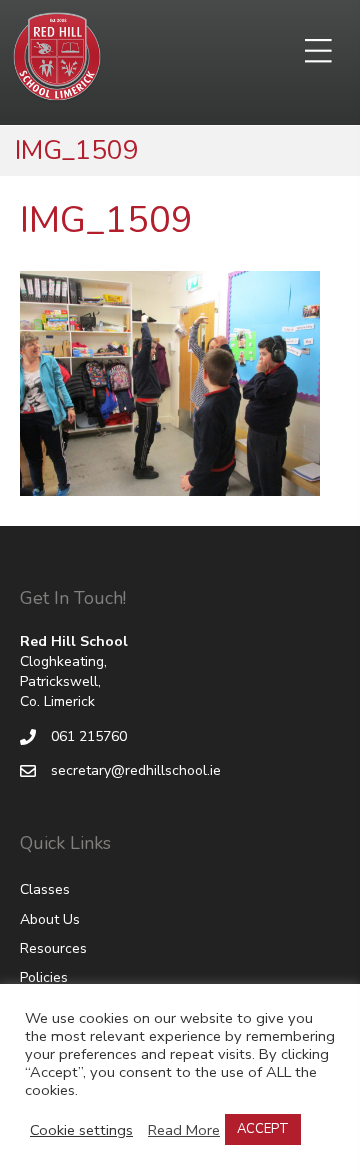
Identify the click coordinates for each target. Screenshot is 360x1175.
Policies (44, 977)
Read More (184, 1130)
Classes (45, 889)
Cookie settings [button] (81, 1130)
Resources (53, 948)
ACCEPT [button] (263, 1129)
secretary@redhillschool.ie (136, 770)
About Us (50, 919)
